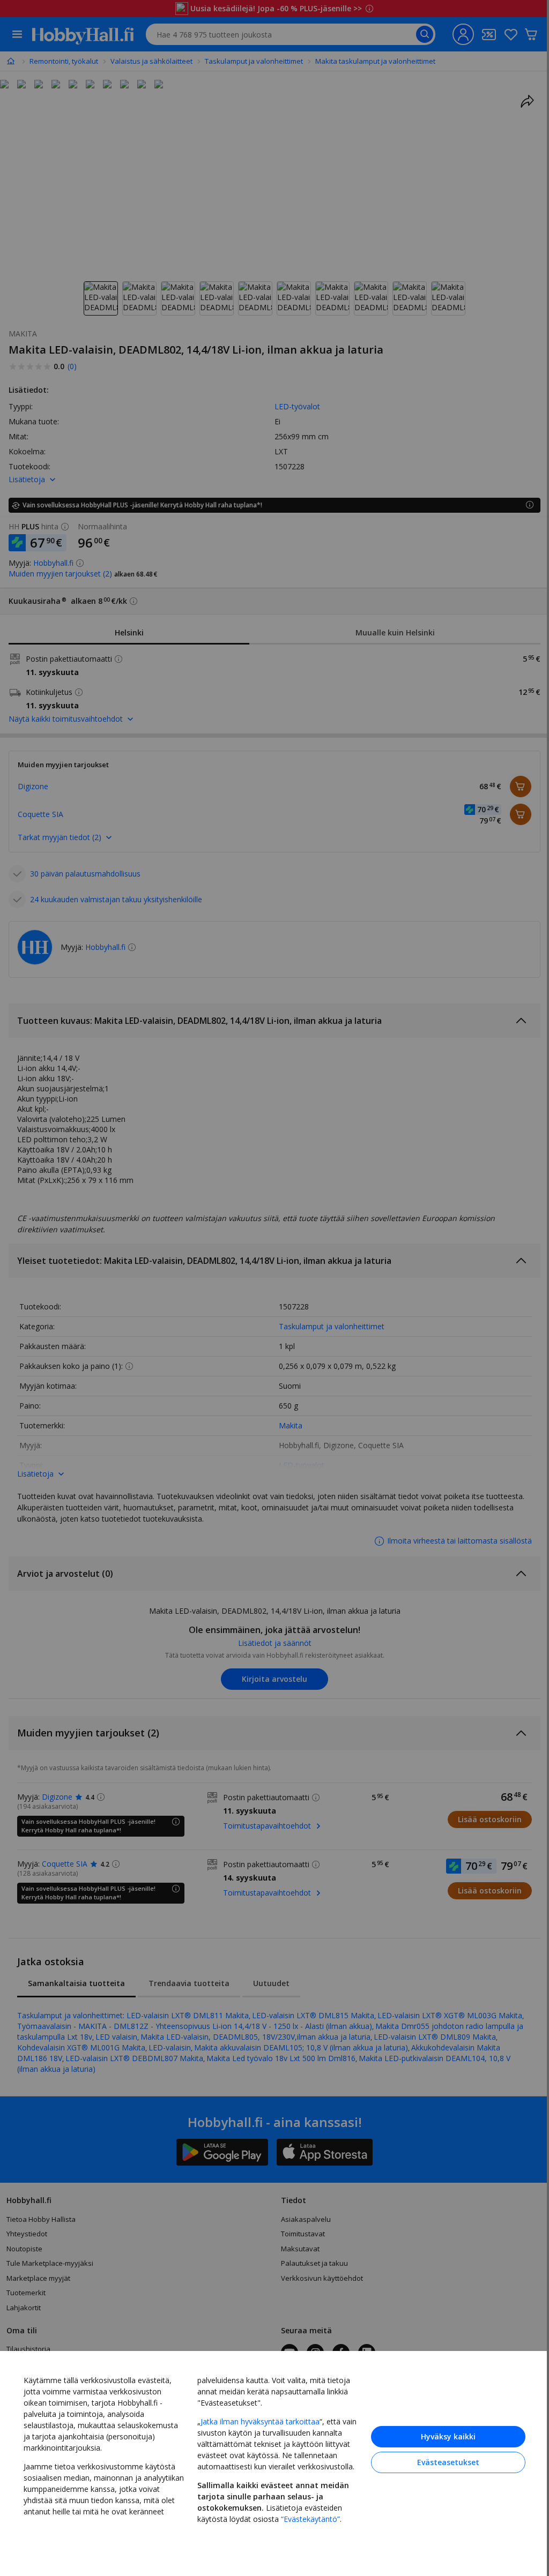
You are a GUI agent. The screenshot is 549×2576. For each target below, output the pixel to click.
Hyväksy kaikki (440, 2435)
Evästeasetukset (440, 2461)
